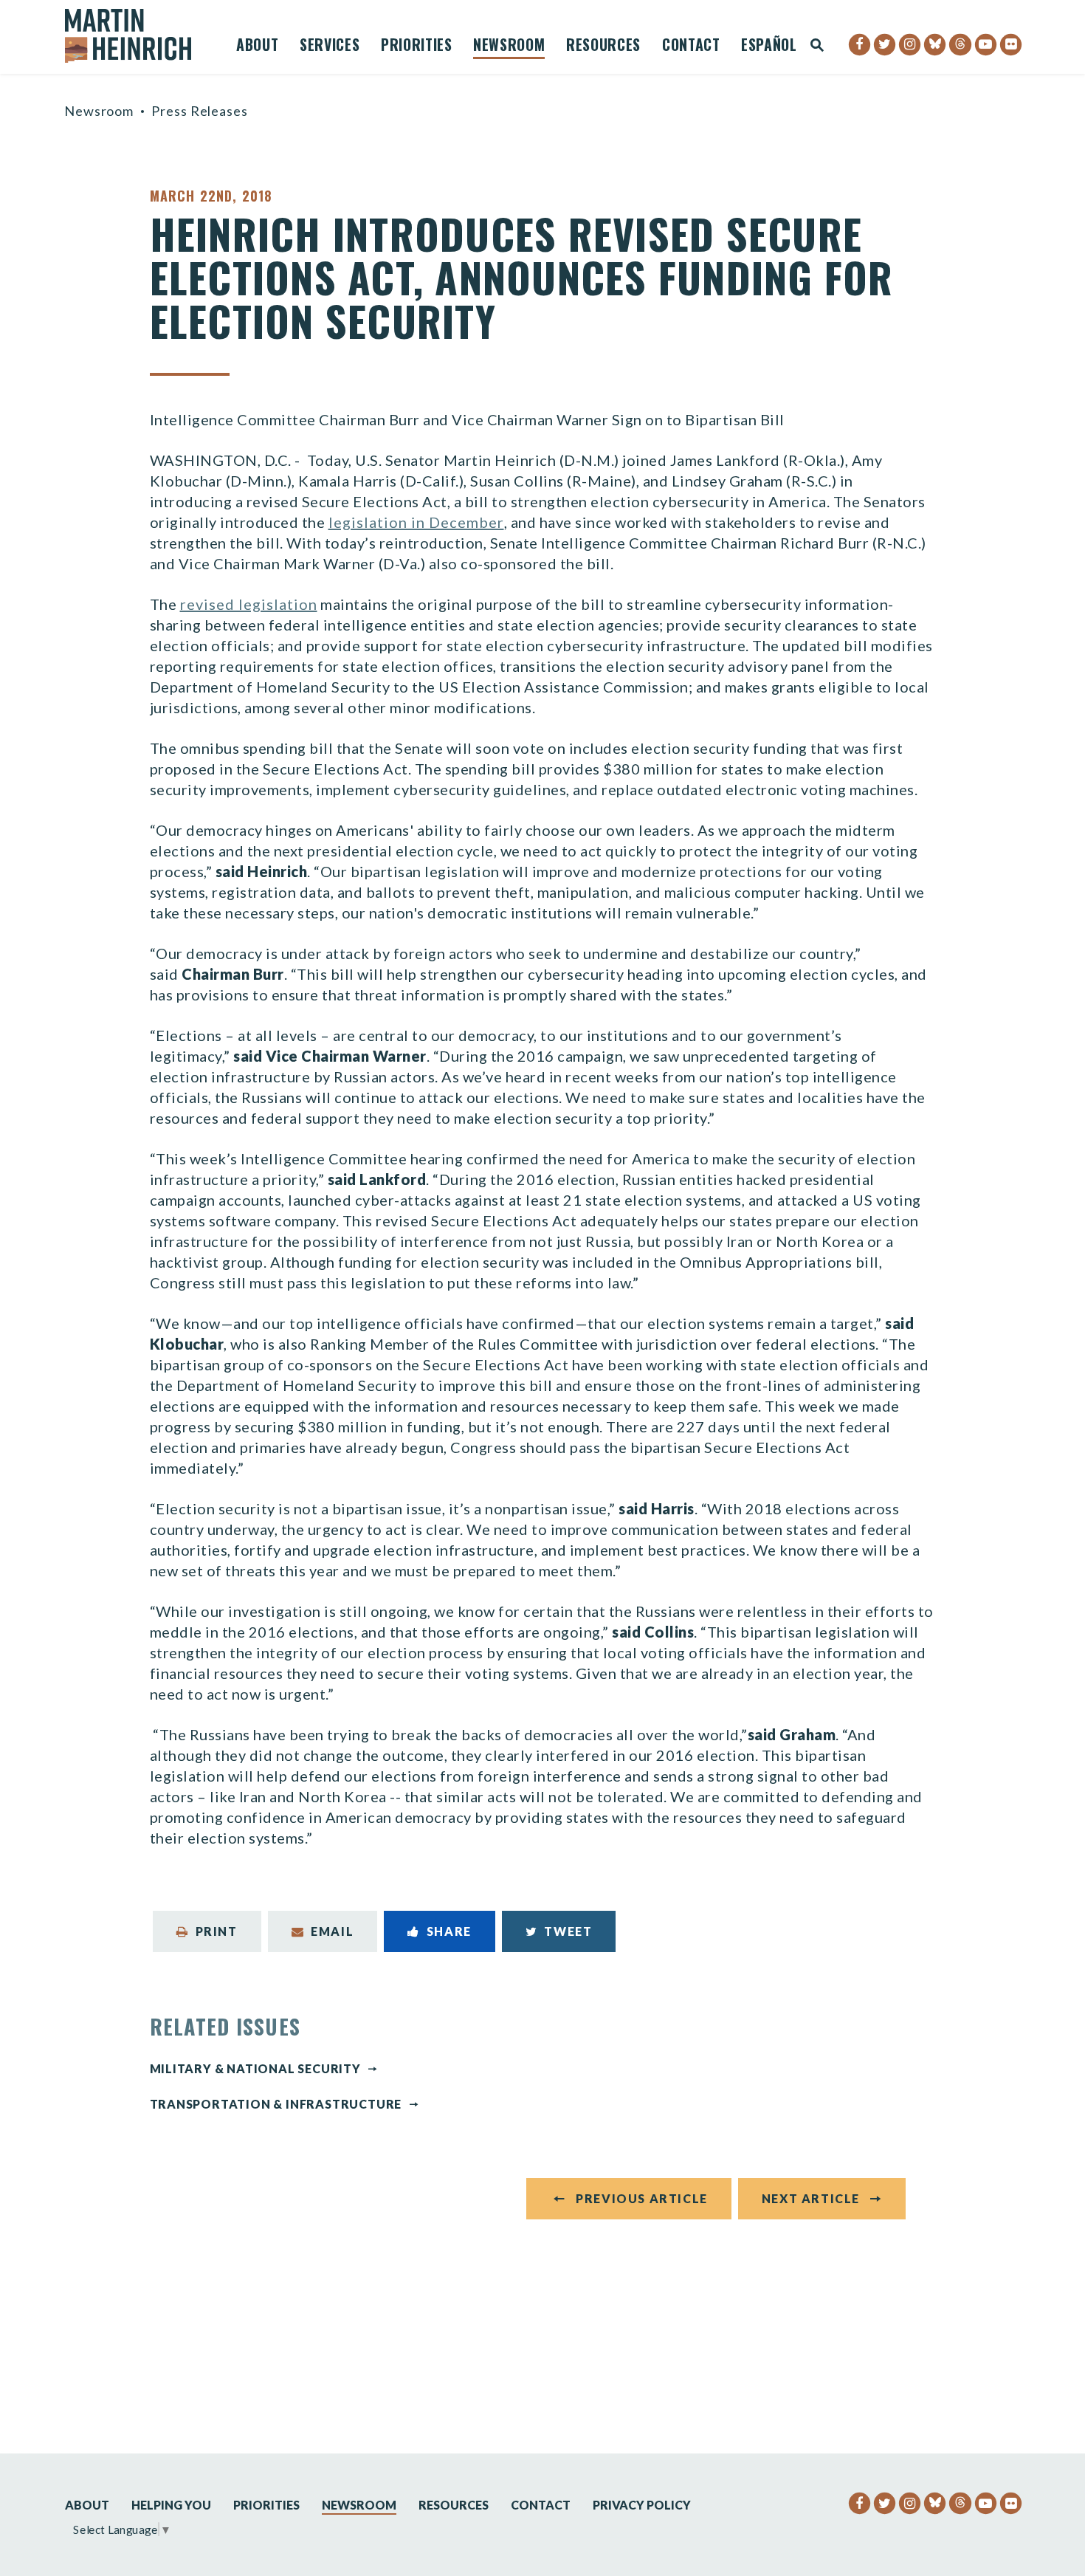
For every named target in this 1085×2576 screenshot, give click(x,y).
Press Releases (200, 111)
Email (332, 1931)
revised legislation (249, 604)
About (257, 47)
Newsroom (509, 47)
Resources (603, 47)
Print (217, 1931)
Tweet (568, 1931)
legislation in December (416, 522)
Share (449, 1931)
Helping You (171, 2505)
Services (330, 47)
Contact (691, 47)
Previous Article (642, 2198)
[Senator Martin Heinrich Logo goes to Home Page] (138, 36)
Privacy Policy (642, 2505)
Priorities (417, 47)
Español (769, 47)
